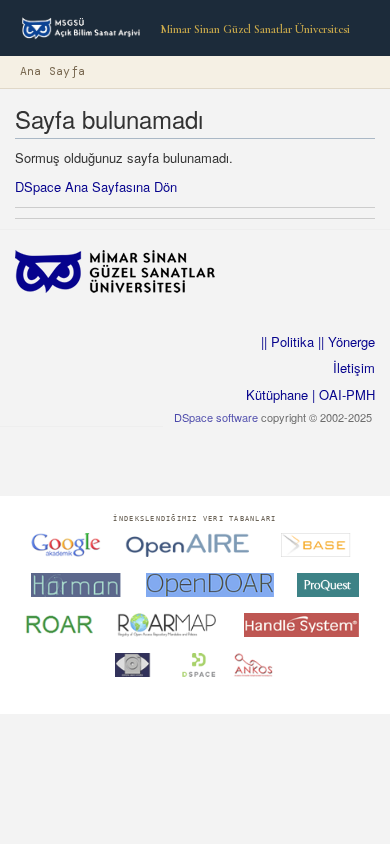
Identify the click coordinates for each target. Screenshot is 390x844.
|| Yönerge (344, 341)
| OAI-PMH (341, 394)
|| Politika (287, 341)
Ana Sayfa (53, 71)
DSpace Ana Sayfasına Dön (96, 186)
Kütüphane (277, 394)
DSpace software (216, 417)
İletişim (354, 367)
